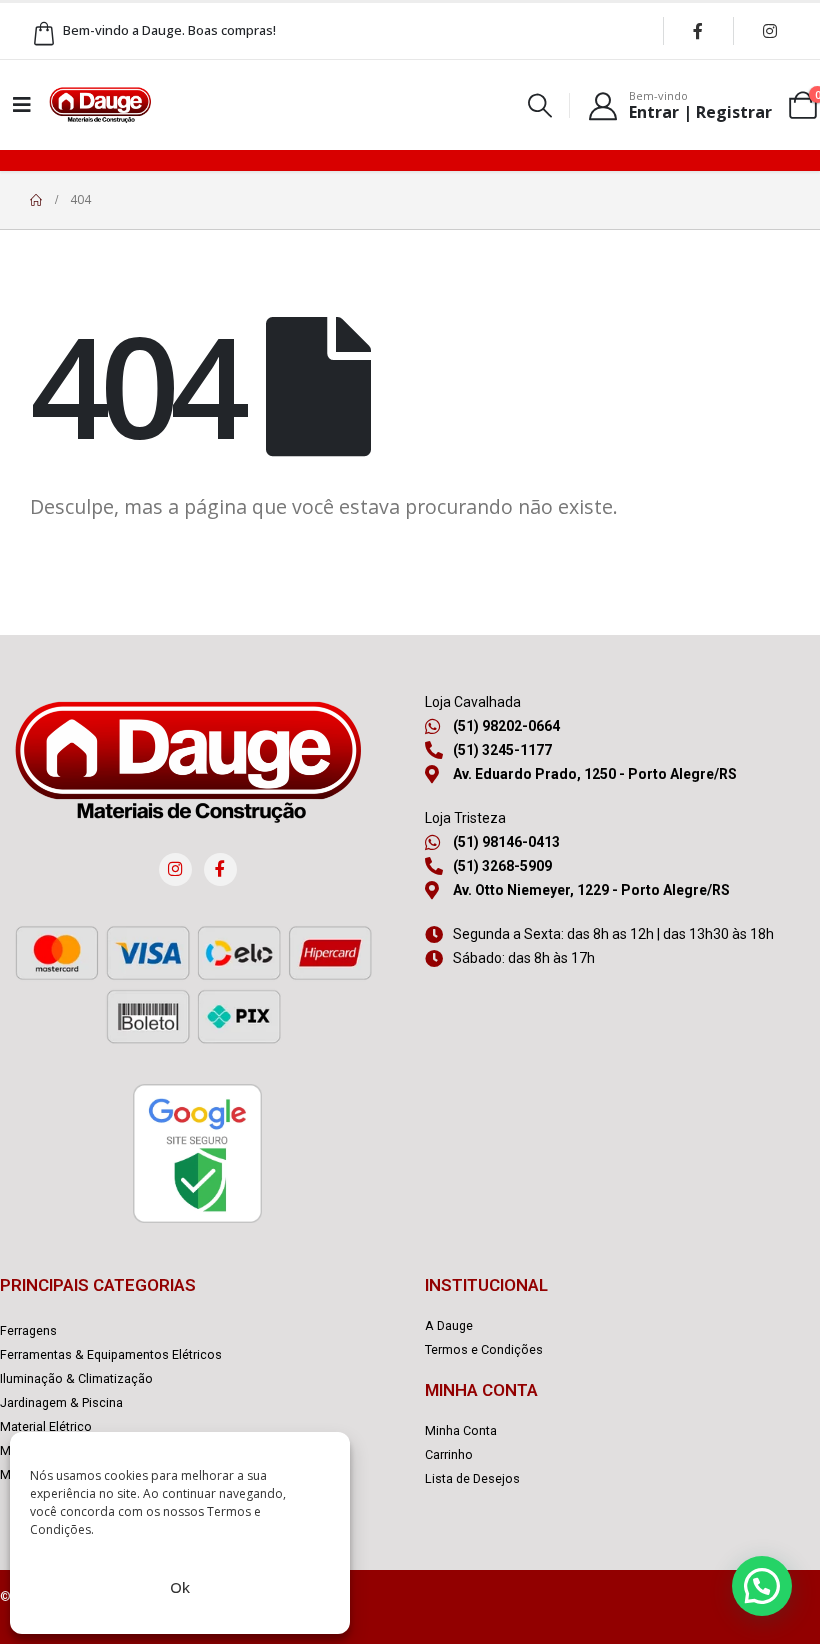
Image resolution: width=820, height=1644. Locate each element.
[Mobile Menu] (22, 105)
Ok (180, 1587)
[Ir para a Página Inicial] (36, 200)
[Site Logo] (100, 105)
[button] (540, 105)
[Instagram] (770, 31)
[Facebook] (698, 31)
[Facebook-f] (220, 869)
